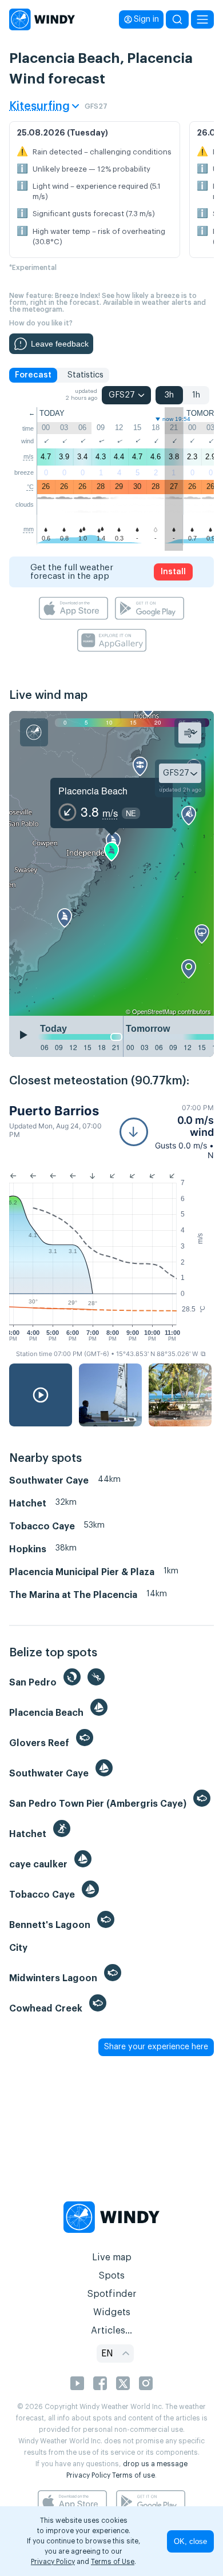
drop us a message (155, 2464)
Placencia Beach (93, 791)
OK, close (190, 2541)
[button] (167, 1132)
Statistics (85, 375)
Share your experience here (156, 2047)
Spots (111, 2276)
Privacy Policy (88, 2475)
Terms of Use (113, 2562)
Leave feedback (60, 344)
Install (173, 572)
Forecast (33, 375)
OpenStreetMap (154, 1011)
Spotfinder (112, 2294)
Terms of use (134, 2475)
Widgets (112, 2312)
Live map (112, 2257)
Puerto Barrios (54, 1111)
